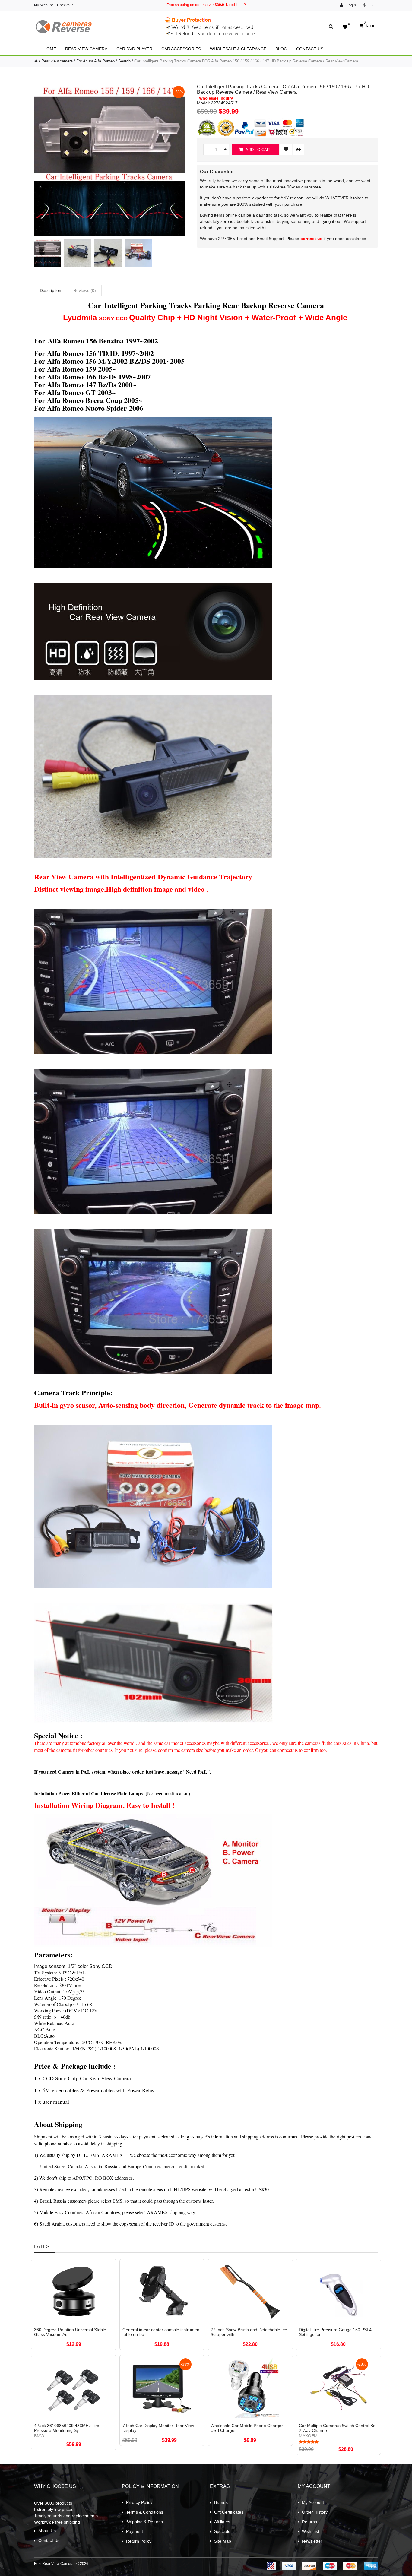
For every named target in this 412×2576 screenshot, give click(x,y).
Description (51, 290)
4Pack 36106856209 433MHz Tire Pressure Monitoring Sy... (67, 2428)
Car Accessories (181, 49)
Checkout (65, 5)
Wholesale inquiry (216, 98)
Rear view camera (86, 49)
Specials (222, 2531)
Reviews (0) (85, 290)
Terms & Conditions (145, 2512)
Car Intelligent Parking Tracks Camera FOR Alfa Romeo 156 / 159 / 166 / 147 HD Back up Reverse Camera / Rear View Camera (246, 61)
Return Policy (139, 2541)
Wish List (311, 2531)
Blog (281, 49)
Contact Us (310, 49)
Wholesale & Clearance (238, 49)
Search (124, 61)
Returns (309, 2522)
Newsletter (312, 2541)
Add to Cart (258, 150)
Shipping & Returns (144, 2522)
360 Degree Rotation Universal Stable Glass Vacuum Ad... (70, 2332)
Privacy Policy (139, 2502)
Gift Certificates (229, 2512)
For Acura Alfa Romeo (95, 61)
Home (50, 49)
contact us (311, 239)
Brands (221, 2502)
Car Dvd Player (134, 49)
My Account (43, 5)
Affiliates (222, 2522)
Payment (135, 2531)
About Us (47, 2531)
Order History (315, 2512)
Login (351, 5)
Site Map (223, 2541)
